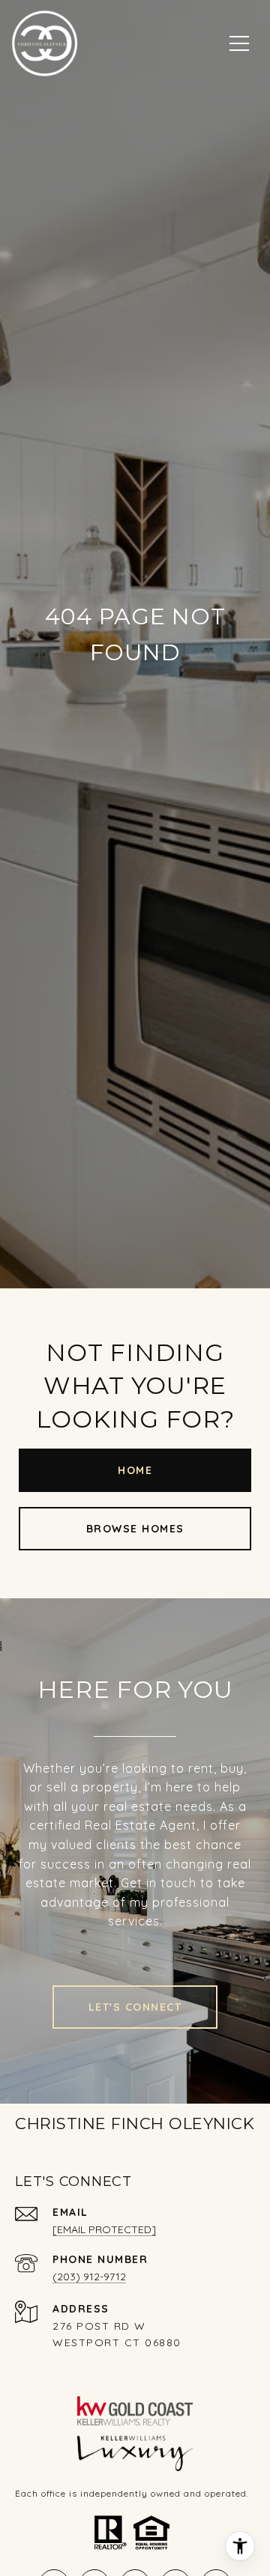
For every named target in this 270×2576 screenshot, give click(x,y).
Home (135, 1470)
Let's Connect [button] (135, 2007)
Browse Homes (135, 1529)
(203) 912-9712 (89, 2277)
